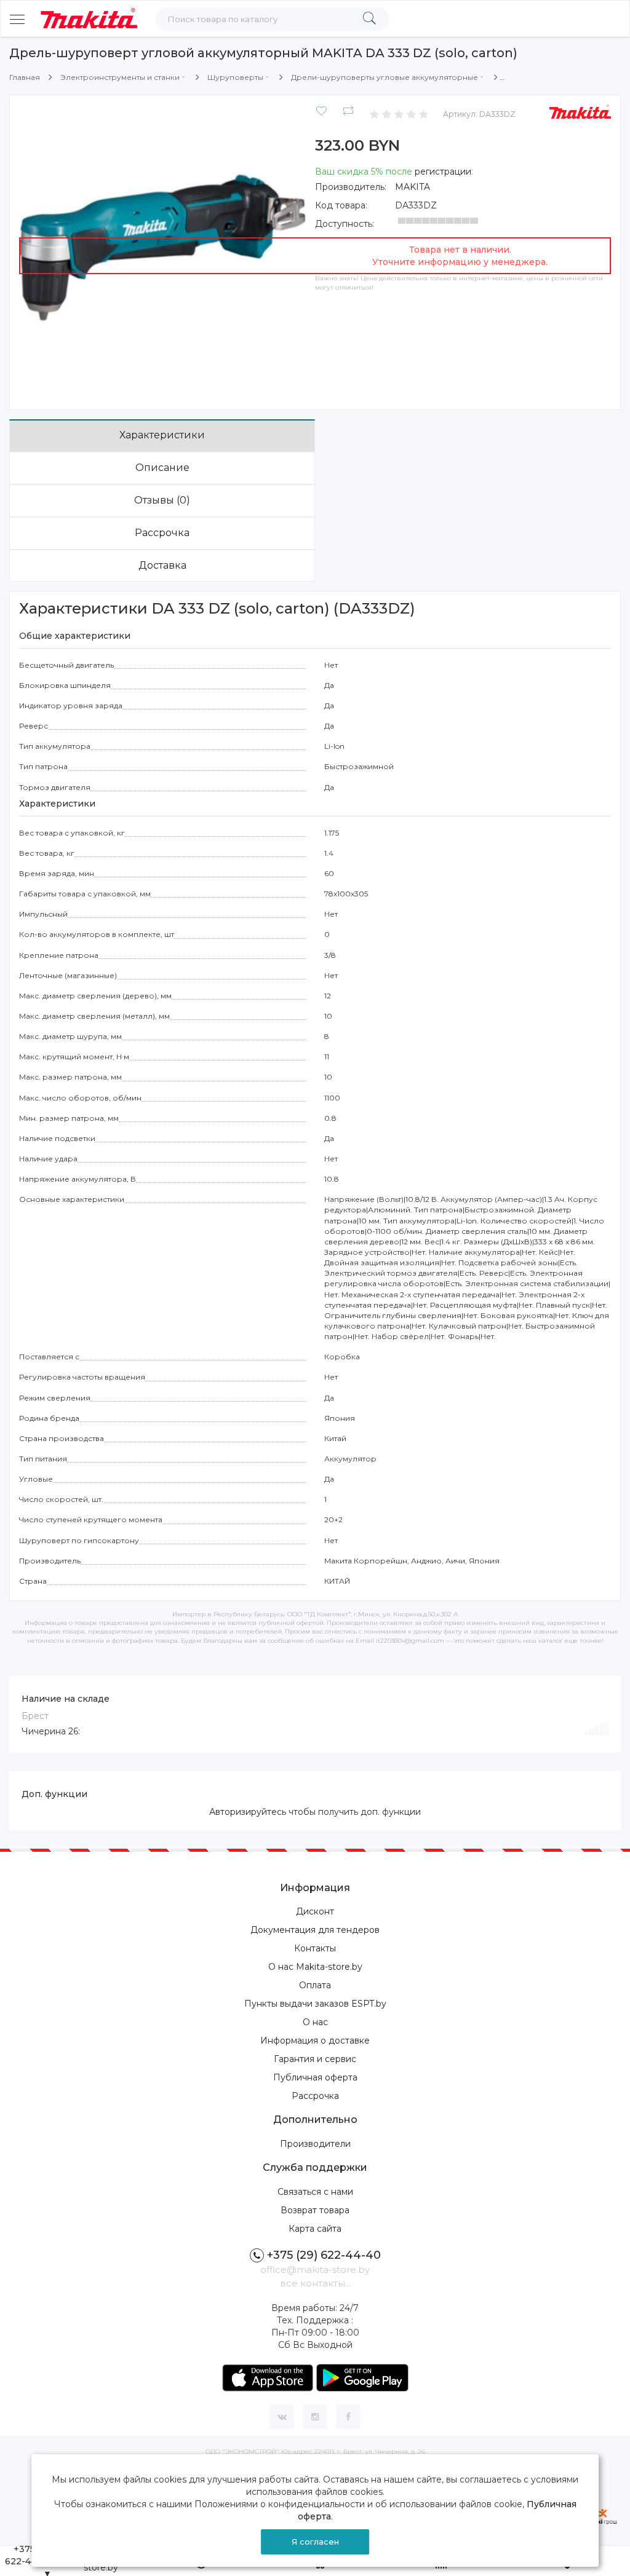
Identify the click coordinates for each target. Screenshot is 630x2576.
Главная (25, 77)
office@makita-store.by (315, 2270)
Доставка (162, 565)
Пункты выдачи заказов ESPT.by (315, 2004)
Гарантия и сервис (315, 2059)
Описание (162, 468)
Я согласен (315, 2542)
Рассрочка (162, 533)
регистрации (443, 172)
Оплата (315, 1985)
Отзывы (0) (162, 500)
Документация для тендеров (315, 1930)
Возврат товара (315, 2210)
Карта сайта (315, 2229)
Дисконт (315, 1911)
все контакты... (315, 2283)
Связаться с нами (315, 2192)
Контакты (315, 1948)
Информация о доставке (315, 2041)
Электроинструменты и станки (120, 77)
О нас (315, 2022)
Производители (315, 2144)
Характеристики (162, 435)
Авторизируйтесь (248, 1812)
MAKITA (413, 187)
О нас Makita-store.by (315, 1967)
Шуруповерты (235, 77)
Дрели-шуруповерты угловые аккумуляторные (385, 77)
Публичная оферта (315, 2077)
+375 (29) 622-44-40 (324, 2255)
